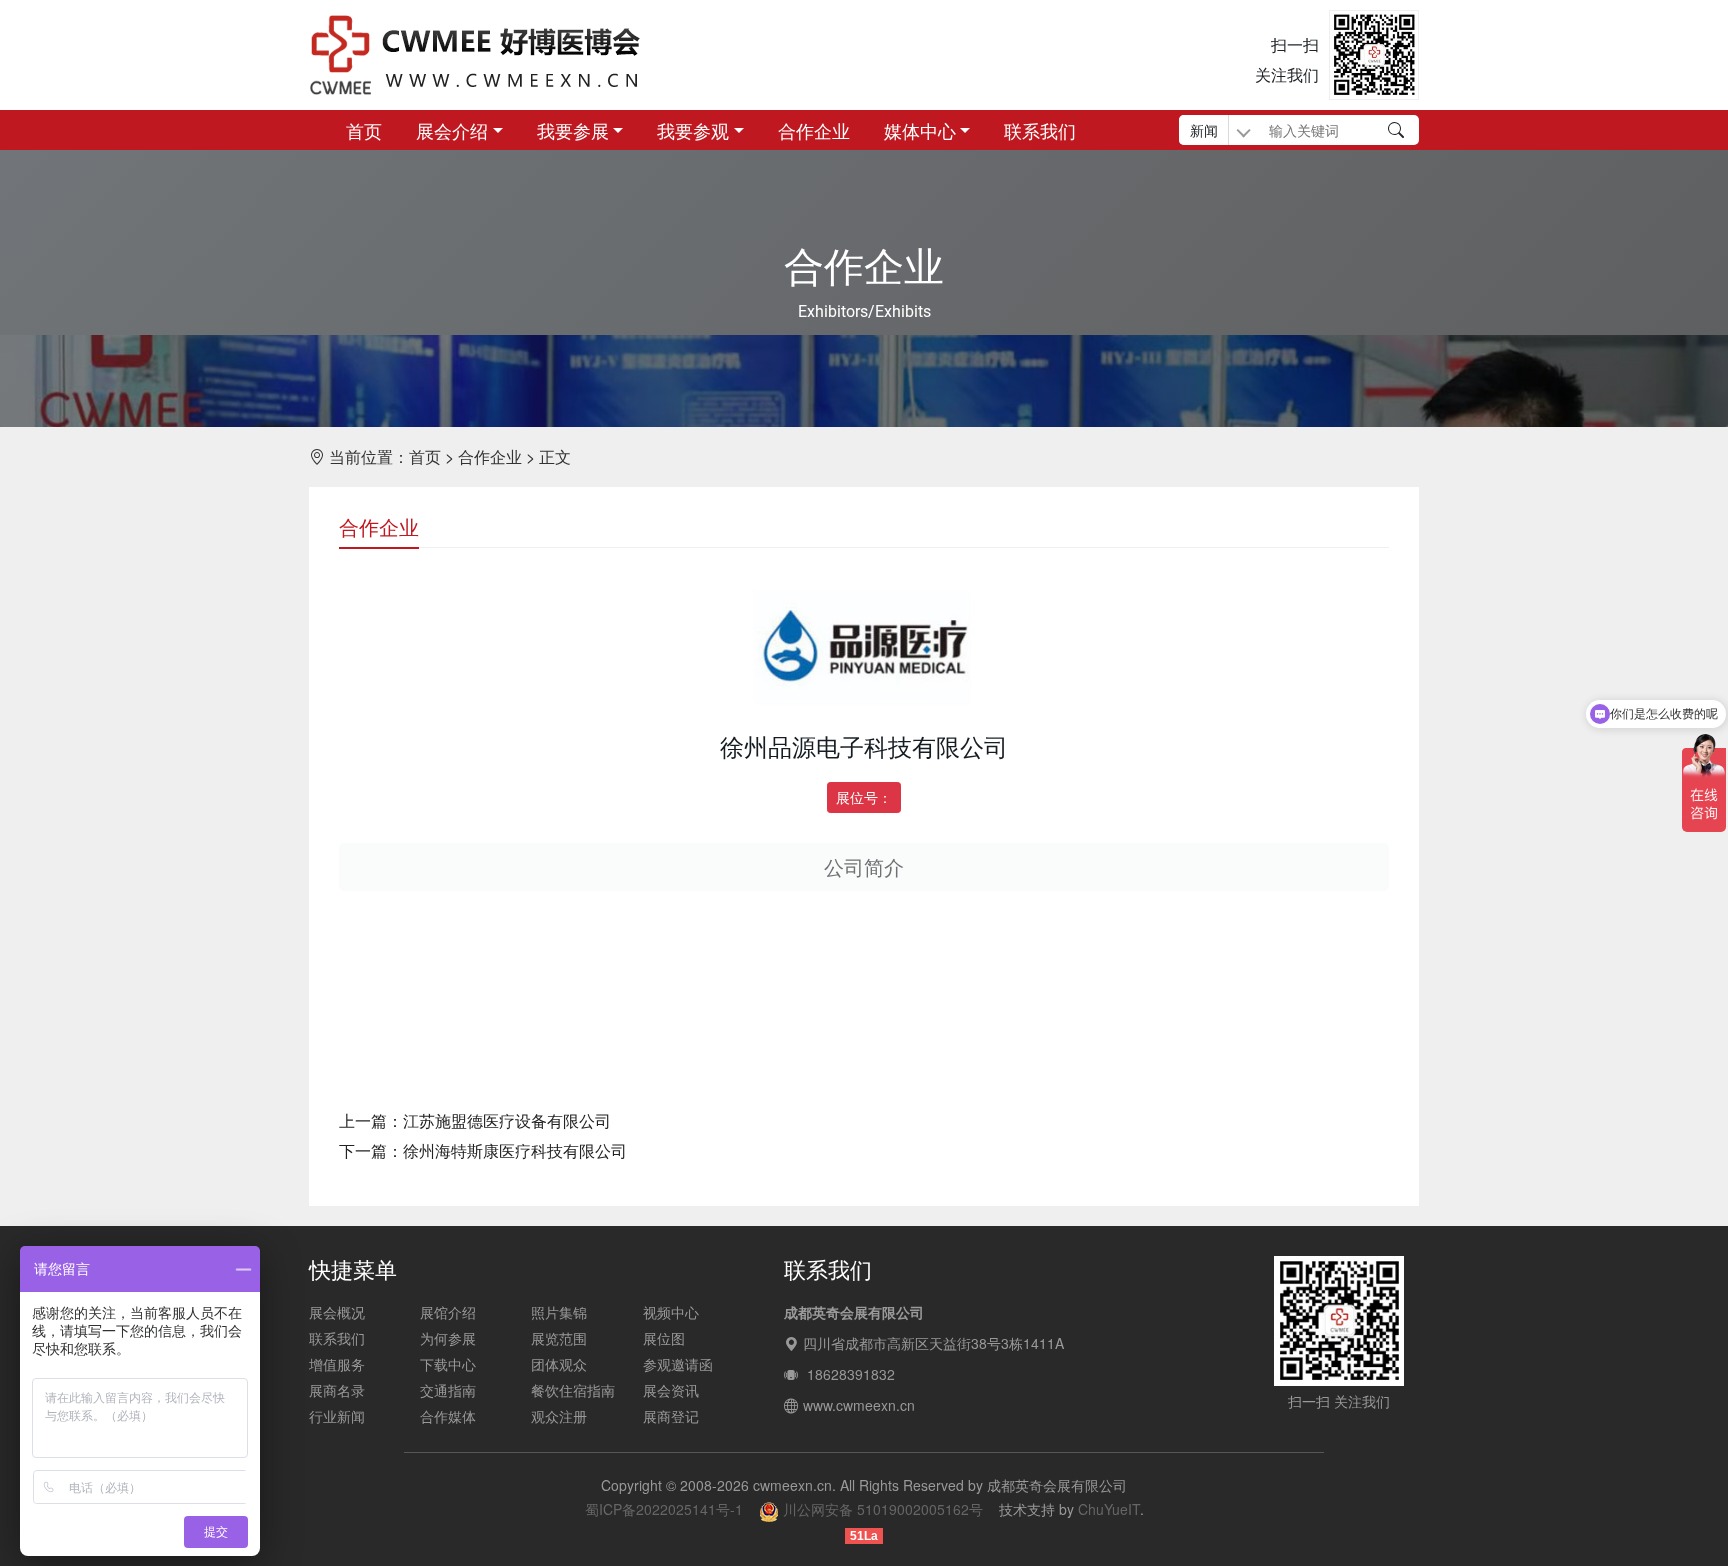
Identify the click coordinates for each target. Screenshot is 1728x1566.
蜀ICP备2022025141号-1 (664, 1509)
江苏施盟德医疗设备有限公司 (507, 1120)
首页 (364, 130)
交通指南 (448, 1390)
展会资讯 (671, 1390)
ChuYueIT (1109, 1509)
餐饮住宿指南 (573, 1390)
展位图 (664, 1338)
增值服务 (337, 1364)
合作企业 (814, 130)
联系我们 (1040, 130)
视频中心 (671, 1312)
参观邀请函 (678, 1364)
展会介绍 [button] (452, 130)
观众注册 (559, 1416)
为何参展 (448, 1338)
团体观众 (559, 1364)
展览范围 (559, 1338)
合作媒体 (448, 1416)
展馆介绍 (448, 1312)
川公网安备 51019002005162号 (881, 1509)
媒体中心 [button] (920, 130)
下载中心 (448, 1364)
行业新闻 (337, 1416)
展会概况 (337, 1312)
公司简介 (864, 866)
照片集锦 (559, 1312)
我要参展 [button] (573, 130)
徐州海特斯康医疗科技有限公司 (515, 1150)
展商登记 (671, 1416)
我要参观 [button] (693, 130)
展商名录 (337, 1390)
